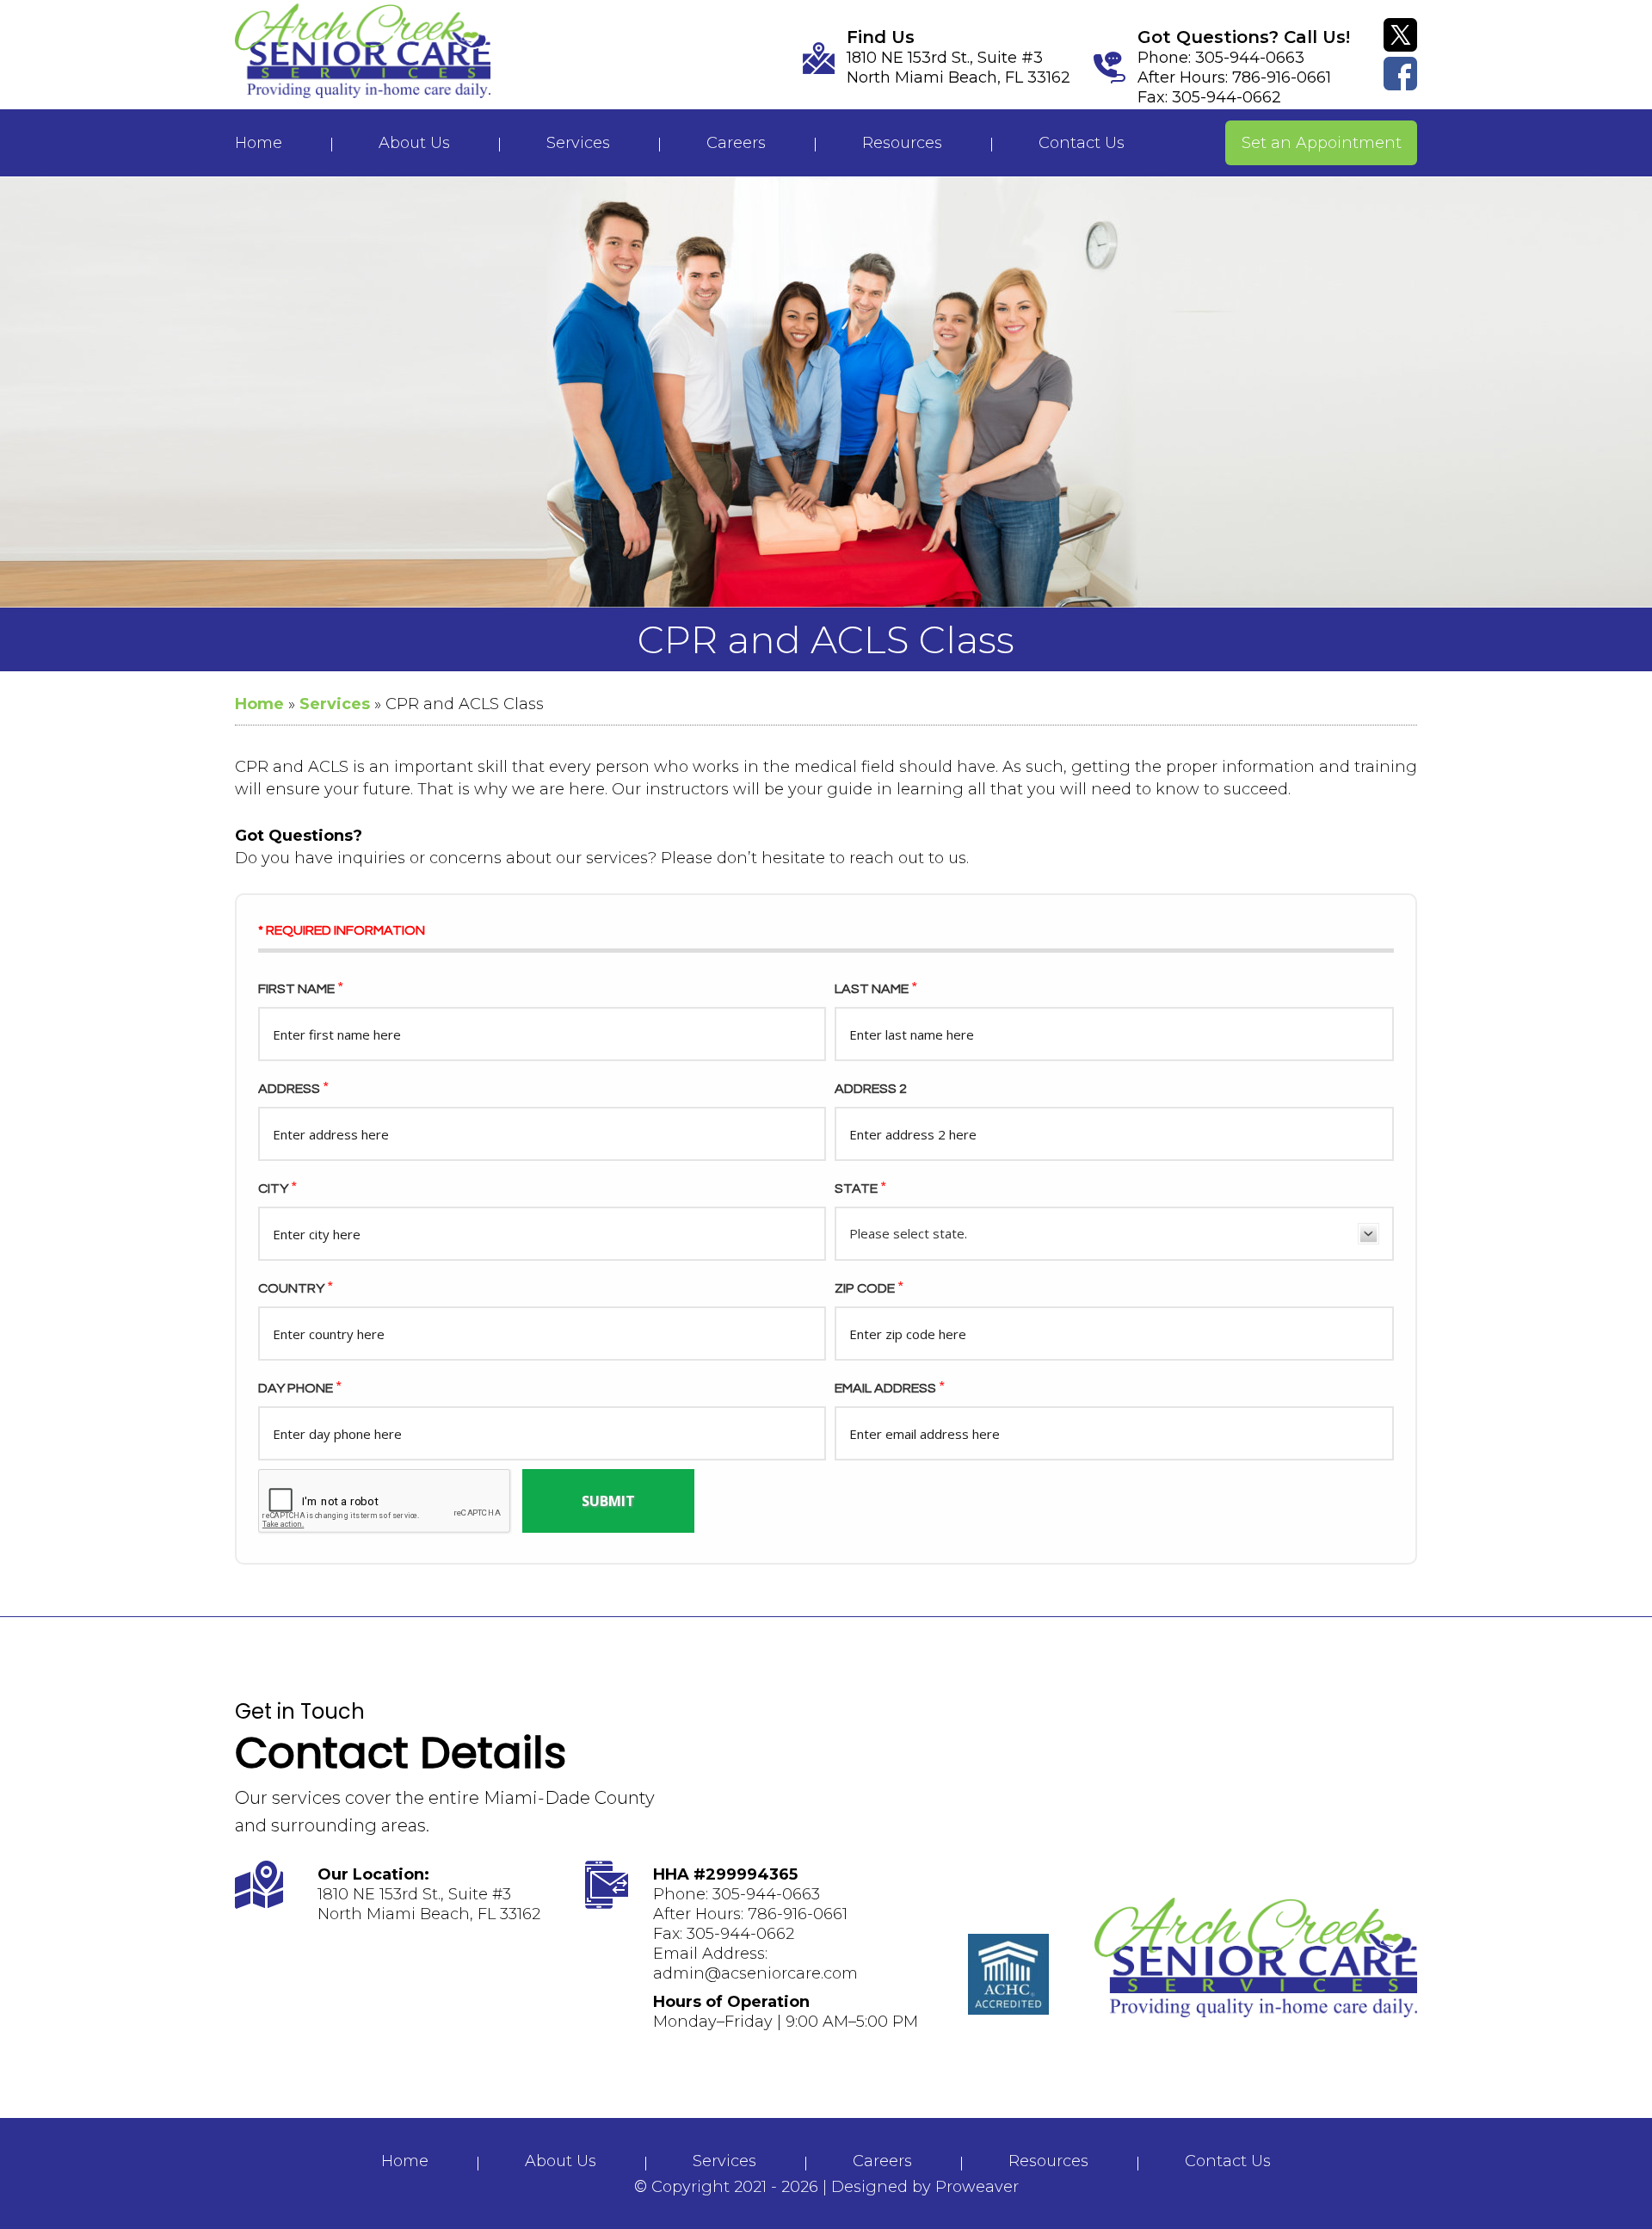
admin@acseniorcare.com (755, 1973)
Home (259, 143)
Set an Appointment (1322, 143)
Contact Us (1082, 143)
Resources (902, 143)
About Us (414, 143)
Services (578, 143)
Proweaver (977, 2187)
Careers (736, 143)
